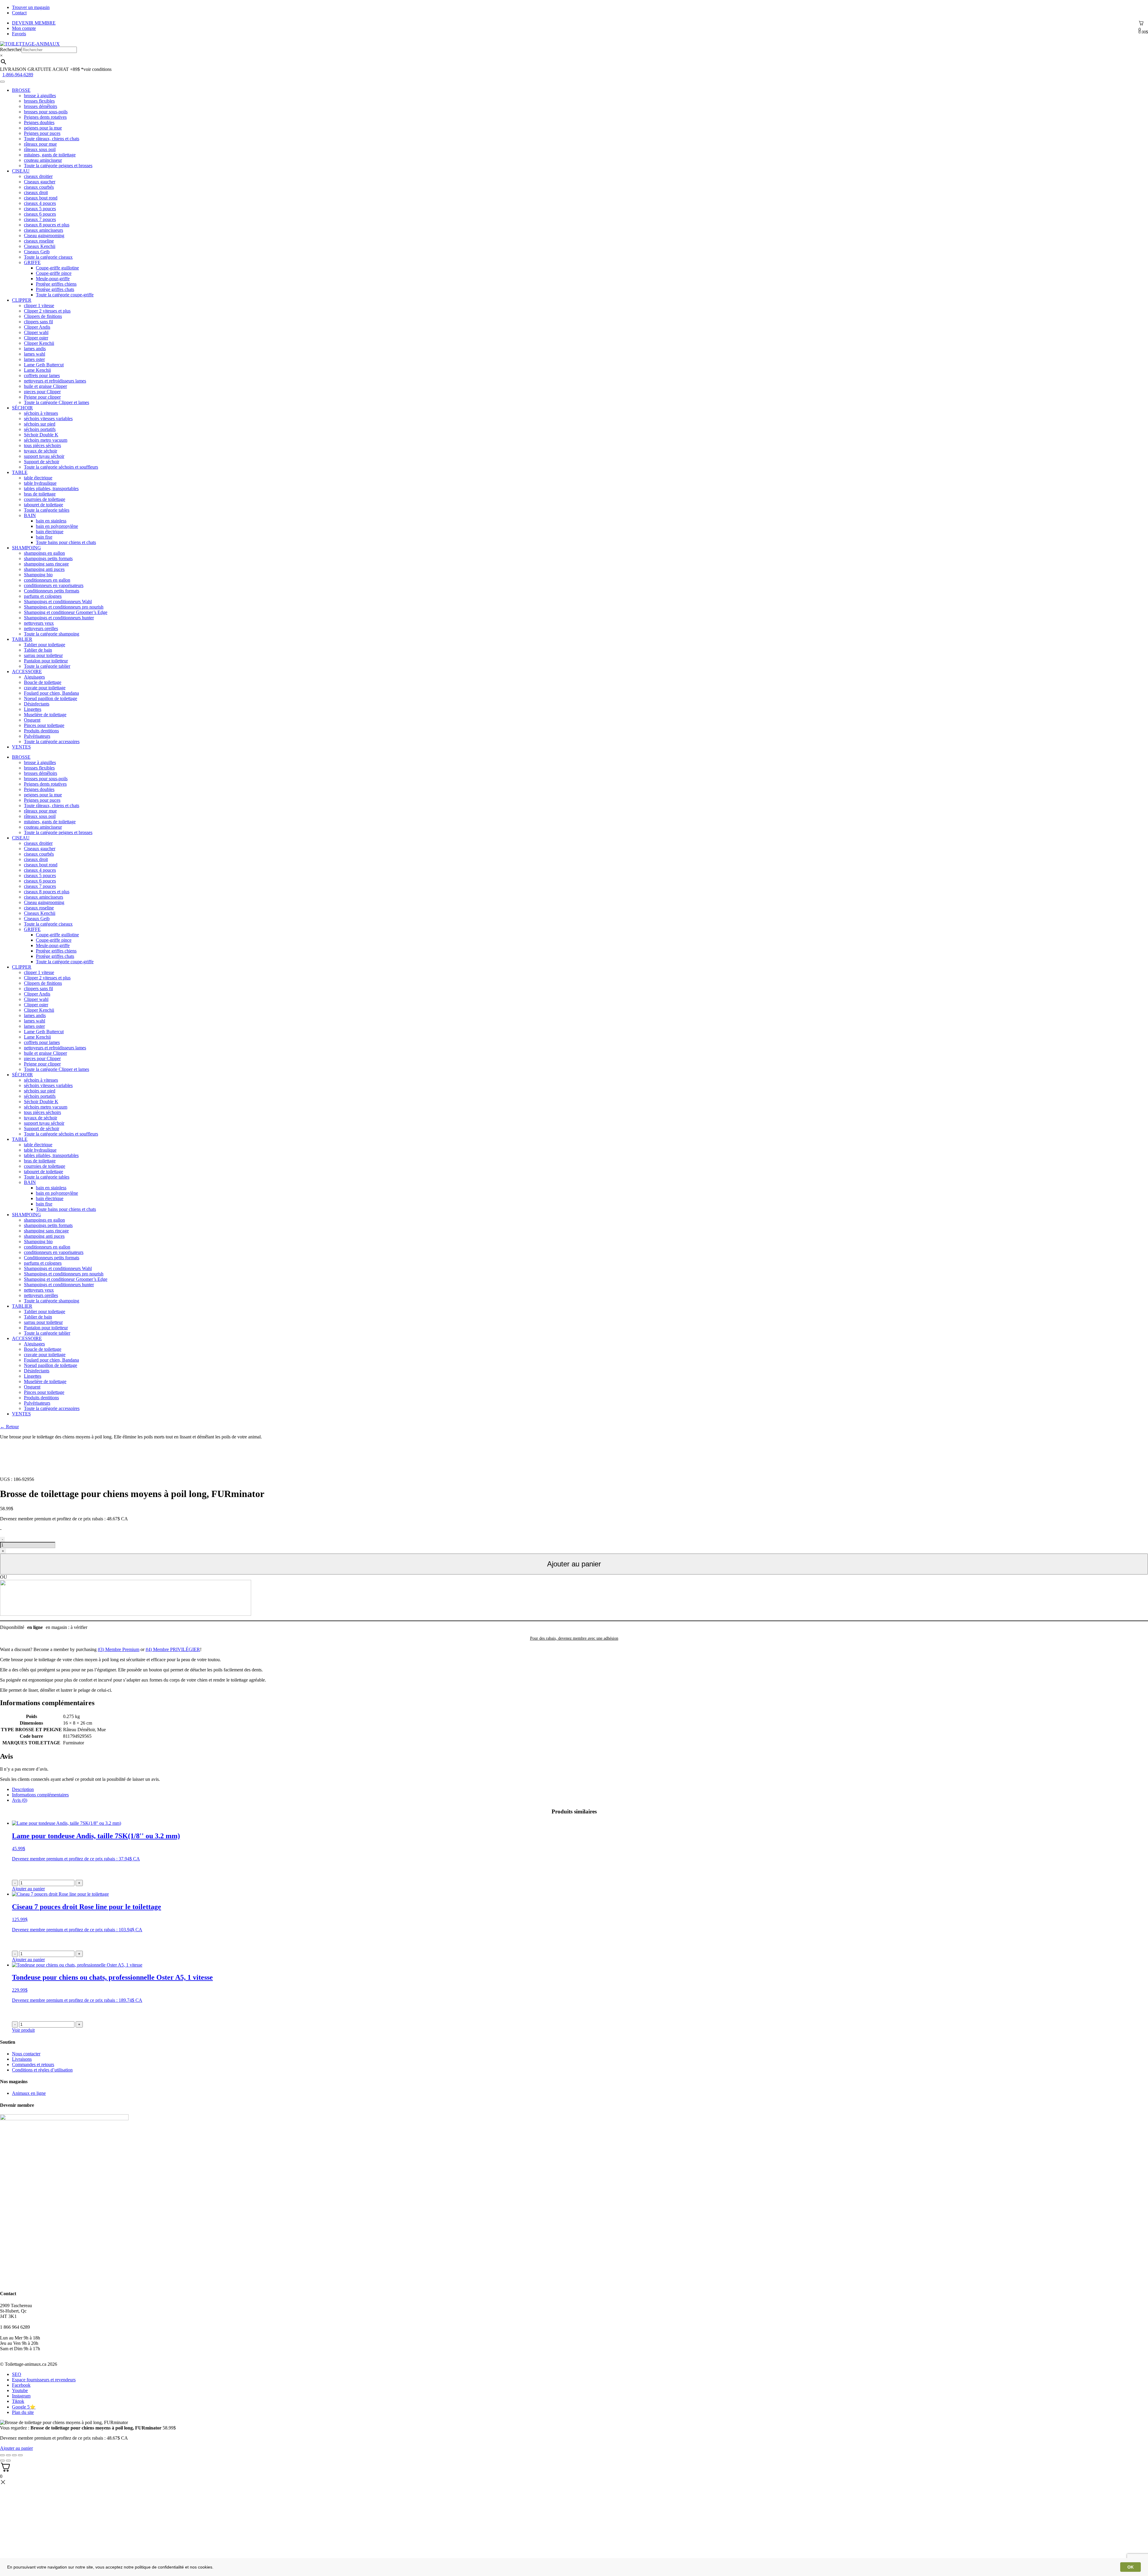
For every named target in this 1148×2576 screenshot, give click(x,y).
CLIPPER (22, 300)
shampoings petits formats (48, 558)
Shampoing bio (38, 575)
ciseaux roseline (39, 241)
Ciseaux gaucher (40, 182)
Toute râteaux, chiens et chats (52, 139)
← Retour (9, 1427)
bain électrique (50, 532)
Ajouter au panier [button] (28, 1889)
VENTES (21, 747)
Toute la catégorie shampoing (52, 634)
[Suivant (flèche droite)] (8, 2461)
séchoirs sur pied (40, 424)
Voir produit (23, 2030)
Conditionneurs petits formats (52, 591)
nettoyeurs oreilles (41, 628)
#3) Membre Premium (119, 1649)
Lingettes (33, 709)
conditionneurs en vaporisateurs (54, 585)
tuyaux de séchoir (41, 451)
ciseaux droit (36, 192)
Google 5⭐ (24, 2407)
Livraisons (22, 2059)
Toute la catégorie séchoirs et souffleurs (61, 467)
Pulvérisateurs (37, 736)
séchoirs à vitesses (41, 413)
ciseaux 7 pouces (40, 219)
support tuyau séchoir (44, 456)
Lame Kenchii (37, 370)
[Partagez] (8, 2455)
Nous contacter (26, 2054)
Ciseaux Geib (37, 252)
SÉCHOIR (22, 408)
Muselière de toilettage (45, 715)
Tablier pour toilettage (45, 645)
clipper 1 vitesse (39, 305)
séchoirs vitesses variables (48, 419)
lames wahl (35, 354)
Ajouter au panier (574, 1564)
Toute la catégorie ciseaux (48, 257)
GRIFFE (32, 262)
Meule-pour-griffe (53, 279)
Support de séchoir (42, 462)
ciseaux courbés (39, 187)
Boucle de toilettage (43, 682)
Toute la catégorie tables (47, 510)
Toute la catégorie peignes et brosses (58, 166)
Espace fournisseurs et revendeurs (44, 2380)
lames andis (35, 349)
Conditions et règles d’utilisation (42, 2070)
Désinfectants (37, 704)
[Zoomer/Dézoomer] (20, 2455)
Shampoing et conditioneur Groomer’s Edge (66, 612)
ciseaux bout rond (41, 198)
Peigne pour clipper (42, 397)
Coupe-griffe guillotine (57, 268)
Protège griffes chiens (56, 284)
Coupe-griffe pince (54, 273)
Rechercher (11, 49)
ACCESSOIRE (27, 672)
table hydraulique (40, 483)
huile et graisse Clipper (45, 386)
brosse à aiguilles (40, 96)
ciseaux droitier (38, 176)
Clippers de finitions (43, 316)
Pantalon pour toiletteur (46, 661)
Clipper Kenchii (39, 343)
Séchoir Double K (41, 435)
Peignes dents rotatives (45, 117)
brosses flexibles (39, 101)
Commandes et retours (33, 2064)
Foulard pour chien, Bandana (51, 693)
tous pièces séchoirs (42, 445)
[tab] (580, 1790)
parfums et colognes (43, 596)
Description (23, 1789)
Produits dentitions (41, 731)
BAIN (30, 515)
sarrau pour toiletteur (43, 655)
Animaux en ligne (29, 2093)
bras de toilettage (40, 494)
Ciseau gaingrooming (44, 236)
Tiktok (18, 2401)
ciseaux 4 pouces (40, 203)
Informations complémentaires (40, 1795)
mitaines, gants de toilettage (50, 155)
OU (4, 1577)
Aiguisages (34, 677)
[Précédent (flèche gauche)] (2, 2461)
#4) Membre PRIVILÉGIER (173, 1649)
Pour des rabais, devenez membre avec (574, 1638)
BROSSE (21, 90)
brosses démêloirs (41, 106)
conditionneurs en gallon (47, 580)
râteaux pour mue (40, 144)
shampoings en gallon (44, 553)
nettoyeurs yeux (39, 623)
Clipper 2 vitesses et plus (47, 311)
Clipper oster (36, 338)
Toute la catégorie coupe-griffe (65, 295)
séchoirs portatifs (40, 429)
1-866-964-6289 (18, 75)
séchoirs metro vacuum (46, 440)
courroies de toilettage (45, 499)
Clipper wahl (36, 332)
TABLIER (22, 639)
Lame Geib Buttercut (44, 365)
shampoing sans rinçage (46, 564)
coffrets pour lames (42, 375)
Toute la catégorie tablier (47, 666)
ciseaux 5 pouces (40, 209)
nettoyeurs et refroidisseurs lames (55, 381)
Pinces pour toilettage (44, 725)
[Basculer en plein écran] (14, 2455)
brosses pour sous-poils (46, 112)
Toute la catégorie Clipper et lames (57, 402)
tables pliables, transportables (51, 488)
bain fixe (44, 537)
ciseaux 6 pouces (40, 214)
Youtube (20, 2390)
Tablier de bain (38, 650)
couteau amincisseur (43, 160)
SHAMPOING (26, 548)
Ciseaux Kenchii (40, 246)
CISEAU (21, 171)
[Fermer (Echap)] (2, 2455)
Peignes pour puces (42, 133)
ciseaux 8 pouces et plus (47, 225)
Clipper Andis (37, 327)
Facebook (21, 2385)
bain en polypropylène (57, 526)
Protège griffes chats (55, 289)
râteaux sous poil (40, 149)
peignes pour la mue (43, 128)
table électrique (38, 478)
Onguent (32, 720)
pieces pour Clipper (42, 392)
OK (1131, 2567)
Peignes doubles (39, 122)
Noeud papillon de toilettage (51, 698)
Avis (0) (20, 1800)
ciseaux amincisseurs (43, 230)
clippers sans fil (38, 322)
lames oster (34, 359)
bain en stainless (51, 521)
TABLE (20, 472)
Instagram (21, 2396)
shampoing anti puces (44, 569)
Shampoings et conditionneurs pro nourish (64, 607)
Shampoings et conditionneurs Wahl (58, 602)
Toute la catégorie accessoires (52, 741)
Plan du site (23, 2412)
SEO (17, 2374)
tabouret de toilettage (43, 505)
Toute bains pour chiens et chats (66, 542)
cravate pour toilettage (45, 688)
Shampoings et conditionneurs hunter (59, 618)
